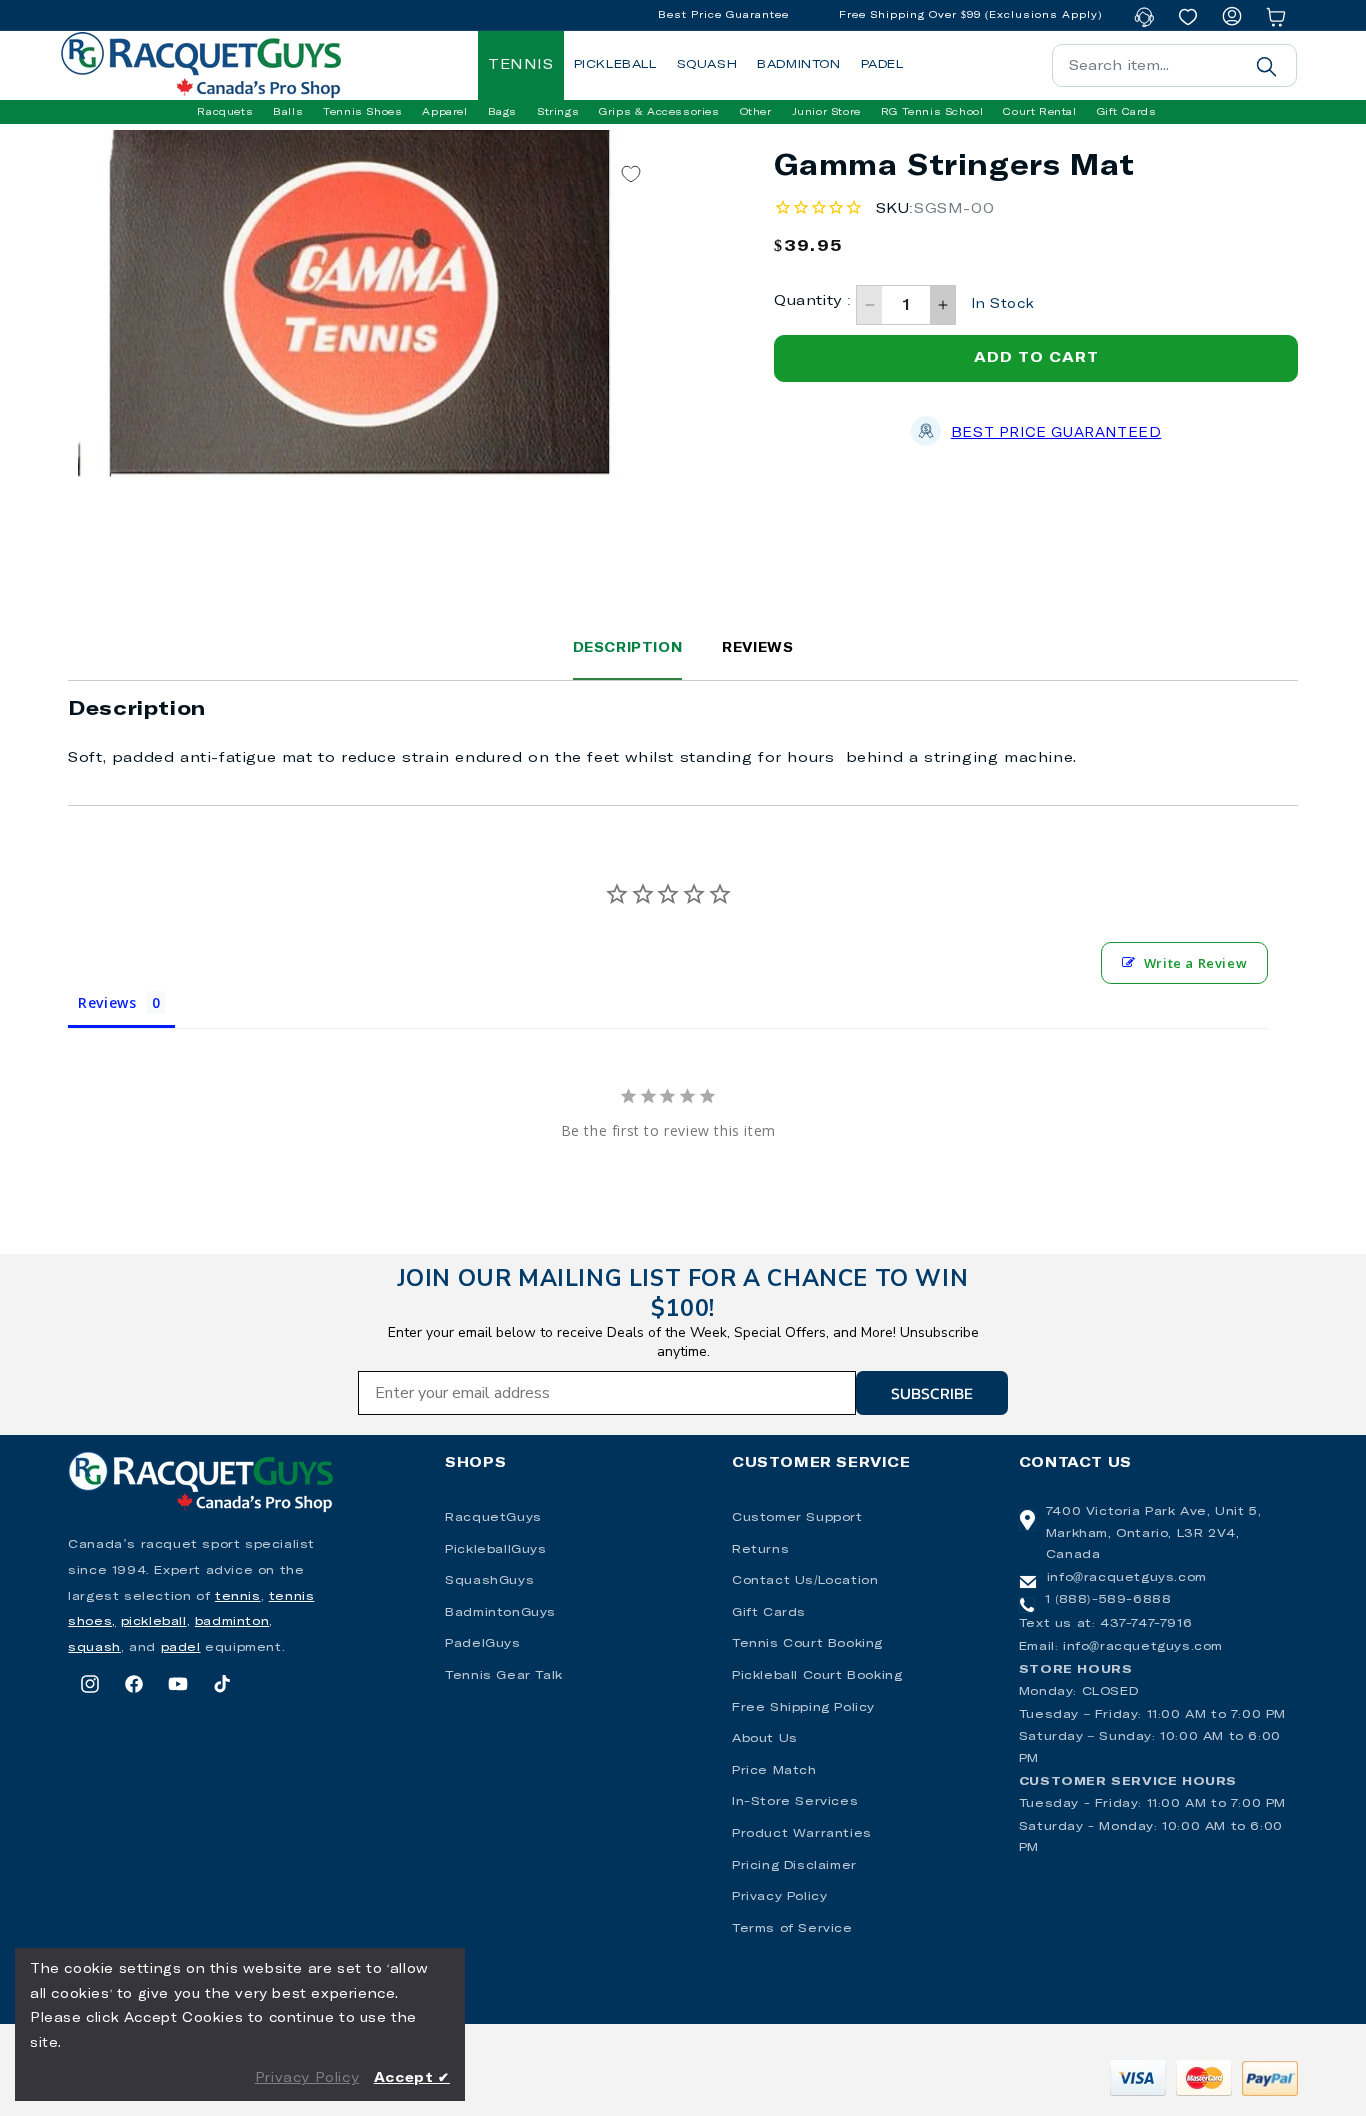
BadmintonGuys (500, 1613)
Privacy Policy (779, 1897)
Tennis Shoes (362, 112)
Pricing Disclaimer (794, 1866)
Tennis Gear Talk (504, 1676)
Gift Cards (769, 1613)
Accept (412, 2078)
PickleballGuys (495, 1550)
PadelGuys (482, 1644)
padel (181, 1648)
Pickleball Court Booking (817, 1676)
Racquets (225, 112)
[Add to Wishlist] (631, 173)
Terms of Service (792, 1929)
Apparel (444, 112)
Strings (558, 112)
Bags (502, 112)
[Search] (1267, 66)
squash (94, 1648)
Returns (760, 1550)
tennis (238, 1597)
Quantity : (812, 301)
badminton (232, 1622)
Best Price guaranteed (1056, 433)
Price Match (774, 1771)
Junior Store (826, 112)
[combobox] (1174, 65)
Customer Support (797, 1518)
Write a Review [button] (1195, 963)
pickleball (154, 1622)
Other (756, 112)
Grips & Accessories (659, 112)
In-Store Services (795, 1802)
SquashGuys (489, 1581)
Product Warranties (802, 1834)
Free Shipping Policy (803, 1708)
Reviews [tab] (107, 1002)
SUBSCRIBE (932, 1393)
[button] (225, 112)
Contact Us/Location (805, 1581)
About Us (765, 1739)
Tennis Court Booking (807, 1644)
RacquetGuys (493, 1518)
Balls (288, 112)
